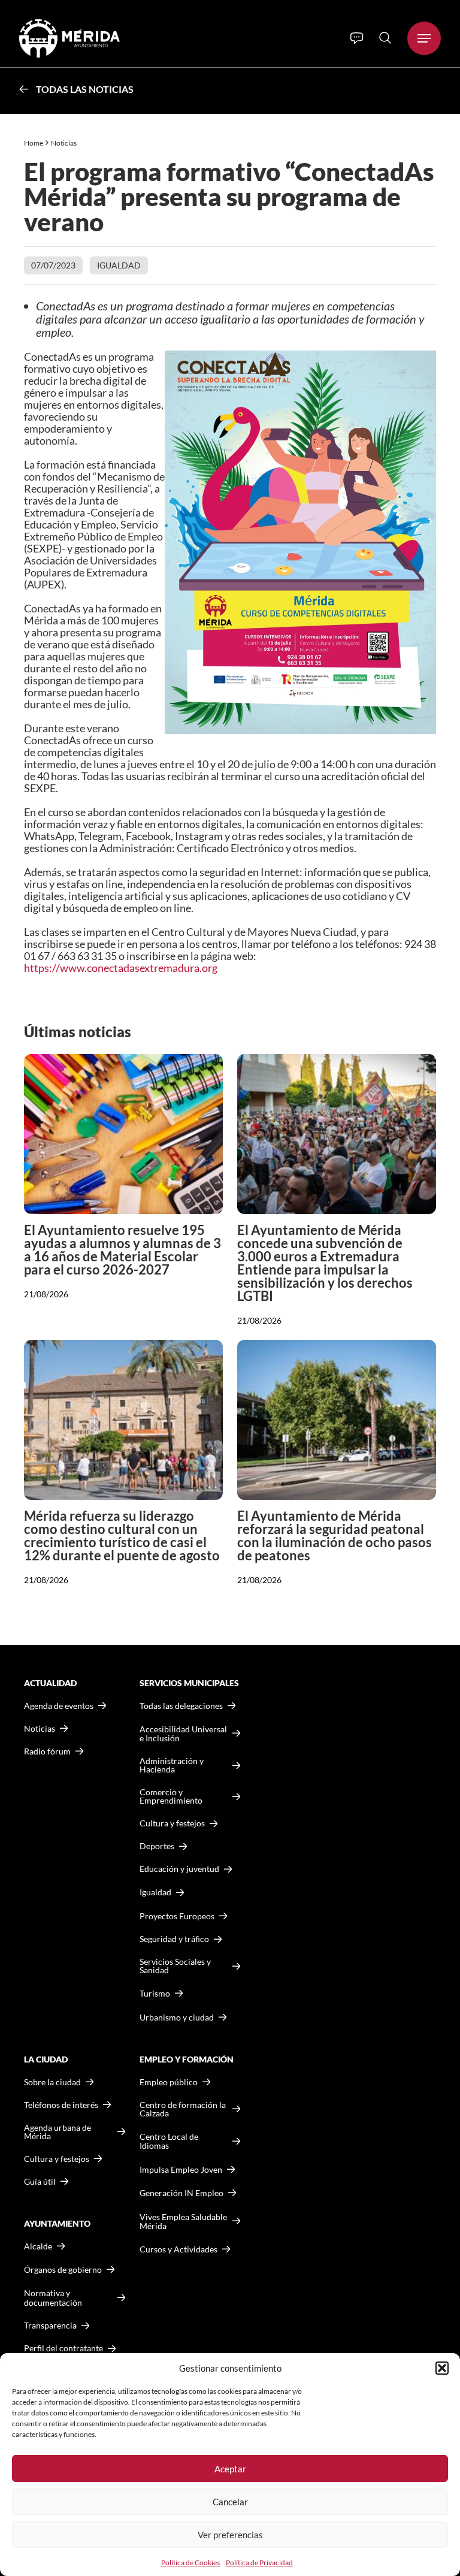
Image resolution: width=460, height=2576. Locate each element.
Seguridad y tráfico (174, 1939)
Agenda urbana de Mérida (57, 2132)
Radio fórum (47, 1751)
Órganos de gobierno (63, 2270)
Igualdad (119, 265)
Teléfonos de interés (61, 2105)
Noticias (64, 143)
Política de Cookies (190, 2563)
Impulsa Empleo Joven (181, 2169)
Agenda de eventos (59, 1706)
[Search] (385, 38)
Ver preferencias (230, 2535)
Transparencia (50, 2326)
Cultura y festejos (57, 2159)
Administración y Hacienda (172, 1765)
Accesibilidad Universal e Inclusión (183, 1734)
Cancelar (230, 2502)
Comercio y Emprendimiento (171, 1796)
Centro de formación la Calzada (183, 2109)
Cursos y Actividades (178, 2249)
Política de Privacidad (259, 2563)
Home (34, 143)
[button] (442, 2368)
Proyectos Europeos (177, 1916)
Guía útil (40, 2182)
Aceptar (230, 2469)
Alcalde (38, 2246)
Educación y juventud (179, 1869)
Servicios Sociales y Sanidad (175, 1966)
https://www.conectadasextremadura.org (121, 968)
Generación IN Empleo (181, 2193)
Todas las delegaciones (181, 1706)
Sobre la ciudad (52, 2082)
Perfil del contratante (63, 2348)
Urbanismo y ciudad (177, 2017)
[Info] (357, 38)
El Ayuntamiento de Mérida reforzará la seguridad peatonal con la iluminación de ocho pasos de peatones (335, 1535)
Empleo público (169, 2082)
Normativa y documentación (53, 2298)
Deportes (157, 1846)
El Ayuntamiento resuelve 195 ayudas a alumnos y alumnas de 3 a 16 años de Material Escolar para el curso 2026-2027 (122, 1250)
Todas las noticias (85, 89)
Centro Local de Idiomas (169, 2141)
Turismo (155, 1993)
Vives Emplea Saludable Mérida (183, 2222)
